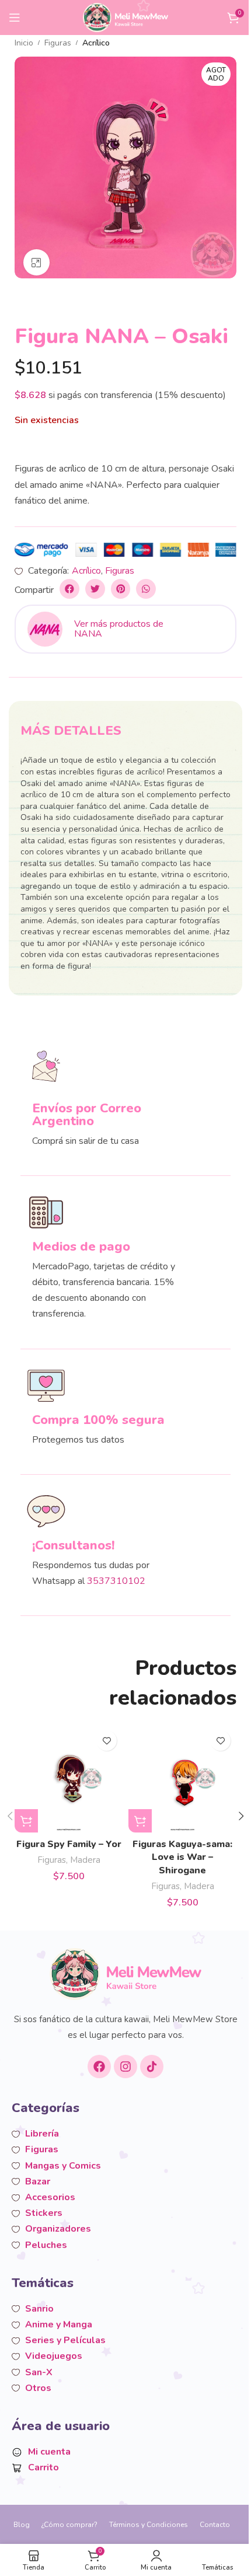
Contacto (215, 2525)
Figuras (58, 43)
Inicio (24, 43)
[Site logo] (126, 17)
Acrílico (96, 43)
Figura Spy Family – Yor (69, 1844)
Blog (22, 2525)
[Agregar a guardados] (107, 1741)
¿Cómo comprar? (69, 2525)
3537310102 (116, 1581)
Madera (85, 1860)
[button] (69, 589)
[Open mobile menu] (15, 18)
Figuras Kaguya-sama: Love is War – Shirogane (182, 1857)
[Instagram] (125, 2067)
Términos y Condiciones (149, 2525)
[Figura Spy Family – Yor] (69, 1779)
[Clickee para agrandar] (36, 262)
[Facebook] (99, 2067)
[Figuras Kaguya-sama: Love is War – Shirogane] (182, 1779)
